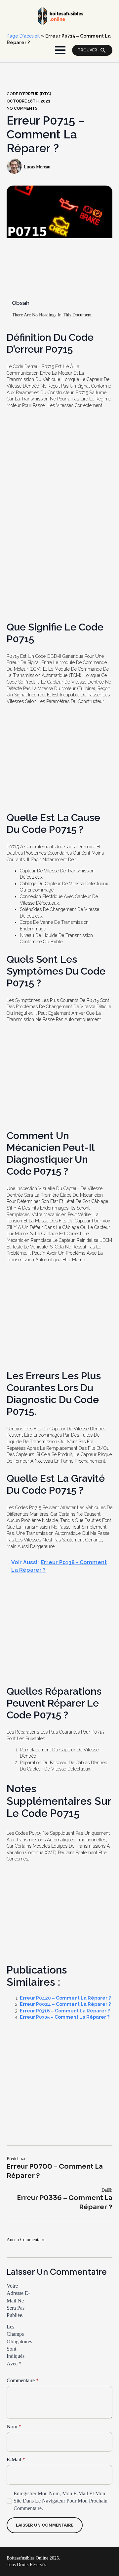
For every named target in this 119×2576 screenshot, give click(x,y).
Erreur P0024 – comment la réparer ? (65, 2004)
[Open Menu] (60, 50)
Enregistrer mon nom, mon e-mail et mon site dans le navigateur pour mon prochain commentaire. (60, 2501)
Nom (14, 2427)
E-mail (16, 2460)
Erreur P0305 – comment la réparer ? (65, 2017)
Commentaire (23, 2381)
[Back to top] (103, 2560)
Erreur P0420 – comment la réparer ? (65, 1998)
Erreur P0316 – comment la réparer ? (65, 2011)
